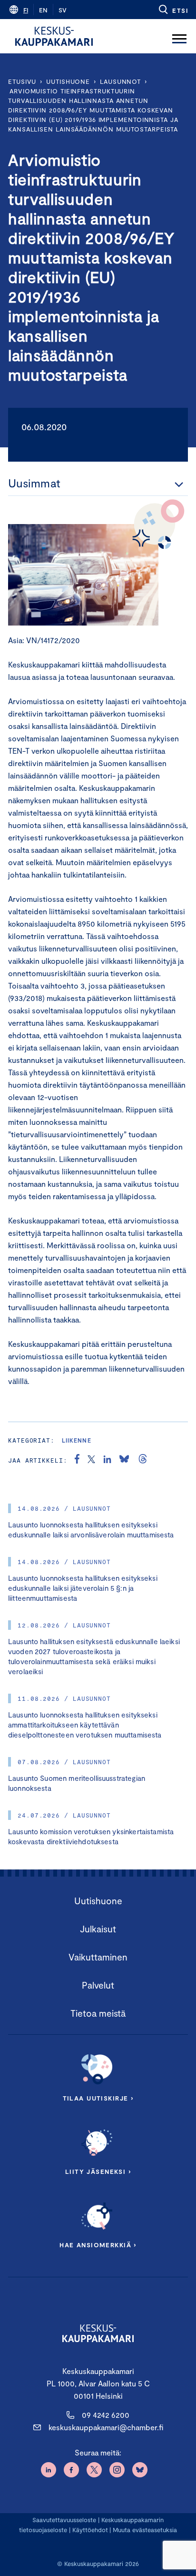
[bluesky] (124, 1460)
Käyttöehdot (90, 2530)
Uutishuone (68, 81)
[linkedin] (107, 1460)
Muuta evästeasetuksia (145, 2530)
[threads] (143, 1460)
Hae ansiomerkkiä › (98, 2245)
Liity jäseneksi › (98, 2172)
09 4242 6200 (106, 2415)
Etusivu (22, 81)
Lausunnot (120, 81)
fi (26, 10)
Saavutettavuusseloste (64, 2520)
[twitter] (91, 1460)
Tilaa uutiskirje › (98, 2098)
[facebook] (77, 1460)
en (43, 10)
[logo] (54, 36)
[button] (173, 10)
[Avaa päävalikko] (179, 36)
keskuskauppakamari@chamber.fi (106, 2427)
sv (63, 10)
